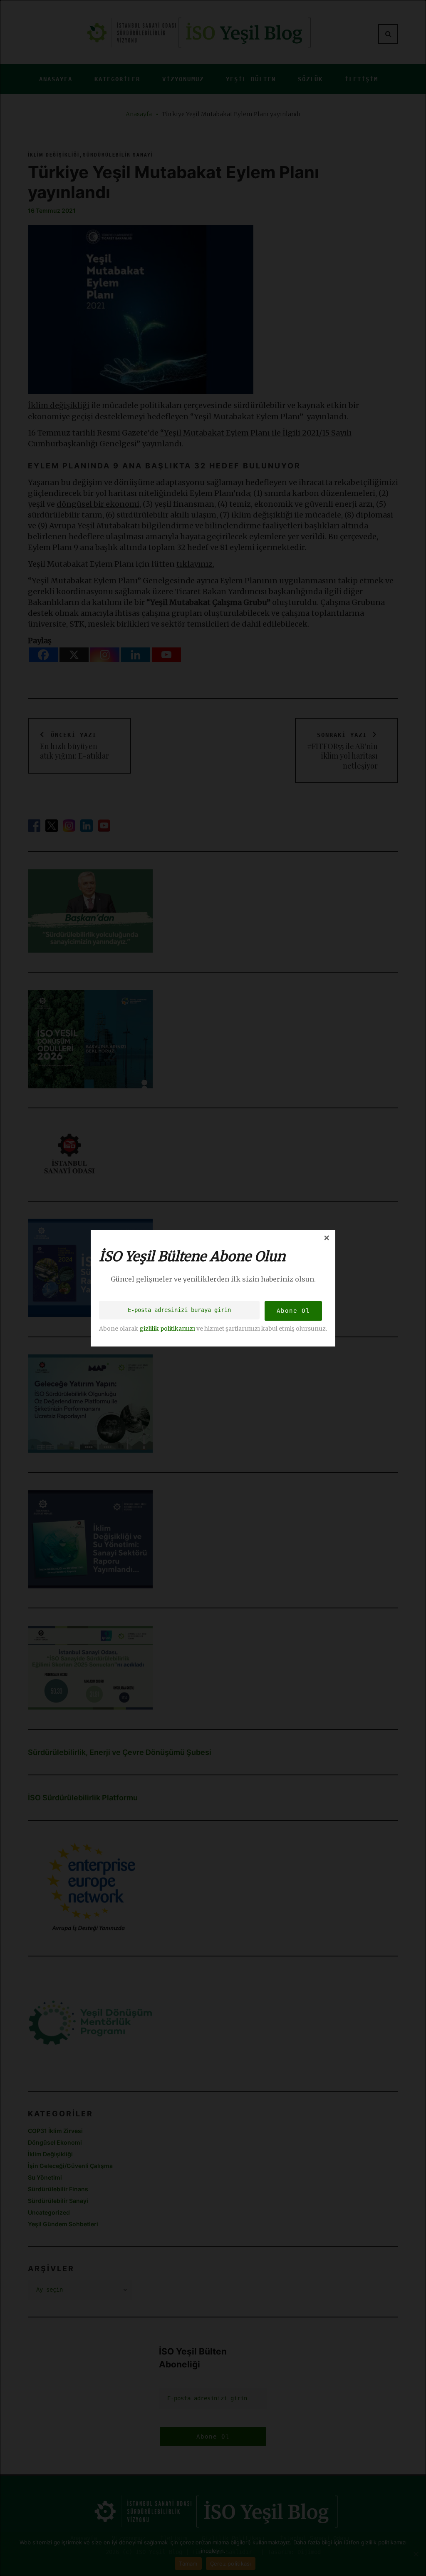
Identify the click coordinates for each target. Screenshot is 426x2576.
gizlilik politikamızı (167, 1328)
